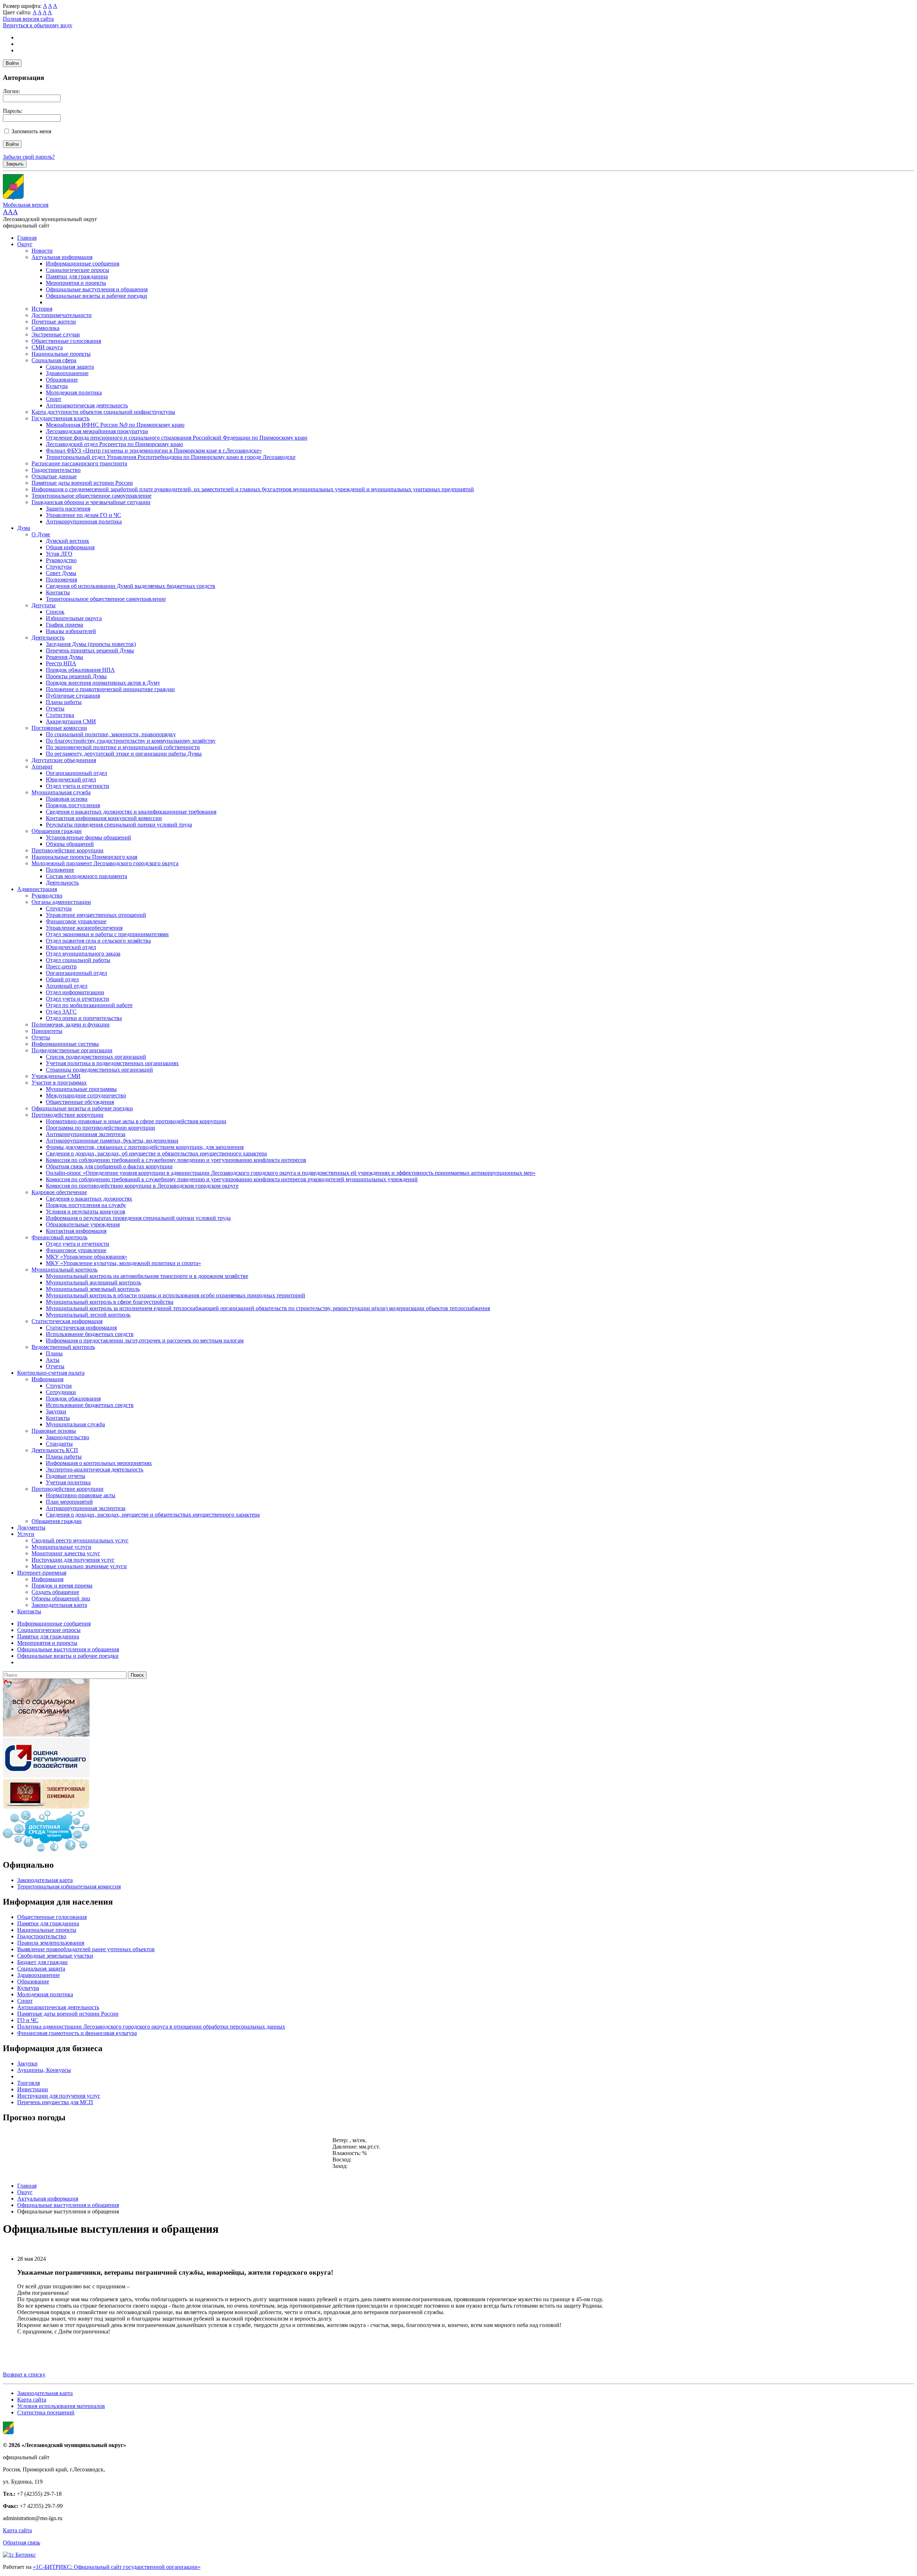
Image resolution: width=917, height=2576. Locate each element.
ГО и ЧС (28, 2020)
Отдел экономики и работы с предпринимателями (107, 934)
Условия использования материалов (61, 2406)
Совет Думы (61, 573)
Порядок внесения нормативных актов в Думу (103, 683)
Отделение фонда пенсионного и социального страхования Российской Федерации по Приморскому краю (177, 438)
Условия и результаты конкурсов (86, 1212)
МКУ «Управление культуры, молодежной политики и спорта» (123, 1263)
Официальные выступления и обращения (97, 289)
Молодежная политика (74, 392)
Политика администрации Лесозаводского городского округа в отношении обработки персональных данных (151, 2027)
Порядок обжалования (73, 1399)
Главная (27, 238)
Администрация (37, 889)
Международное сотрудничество (86, 1095)
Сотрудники (61, 1392)
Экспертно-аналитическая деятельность (95, 1469)
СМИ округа (47, 347)
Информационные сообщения (83, 264)
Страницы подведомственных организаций (99, 1070)
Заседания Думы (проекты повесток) (91, 644)
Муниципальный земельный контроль (93, 1289)
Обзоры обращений (70, 844)
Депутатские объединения (64, 760)
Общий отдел (62, 979)
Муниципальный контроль (64, 1270)
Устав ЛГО (59, 554)
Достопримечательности (62, 315)
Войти (12, 63)
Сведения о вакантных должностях (89, 1199)
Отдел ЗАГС (61, 1012)
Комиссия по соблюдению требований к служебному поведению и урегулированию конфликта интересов (176, 1160)
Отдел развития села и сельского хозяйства (98, 941)
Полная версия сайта (28, 19)
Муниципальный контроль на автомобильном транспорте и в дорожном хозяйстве (147, 1276)
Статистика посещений (46, 2412)
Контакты (58, 592)
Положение (60, 870)
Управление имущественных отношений (96, 915)
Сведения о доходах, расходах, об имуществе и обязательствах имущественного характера (156, 1153)
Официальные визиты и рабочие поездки (97, 296)
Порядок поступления (73, 805)
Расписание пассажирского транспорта (79, 463)
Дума (24, 528)
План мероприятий (69, 1502)
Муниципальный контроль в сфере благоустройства (110, 1302)
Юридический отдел (71, 779)
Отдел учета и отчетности (78, 786)
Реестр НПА (61, 663)
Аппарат (42, 767)
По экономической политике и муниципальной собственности (123, 747)
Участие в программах (59, 1083)
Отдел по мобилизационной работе (89, 1005)
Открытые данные (54, 476)
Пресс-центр (61, 966)
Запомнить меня (31, 131)
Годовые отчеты (66, 1476)
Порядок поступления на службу (86, 1205)
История (42, 309)
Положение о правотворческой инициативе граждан (110, 689)
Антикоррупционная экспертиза (86, 1134)
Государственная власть (61, 418)
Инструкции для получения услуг (73, 1560)
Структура (59, 567)
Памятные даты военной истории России (82, 483)
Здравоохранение (67, 373)
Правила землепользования (51, 1943)
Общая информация (70, 547)
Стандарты (59, 1444)
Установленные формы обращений (88, 837)
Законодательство (68, 1437)
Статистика (60, 715)
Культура (57, 386)
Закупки (56, 1411)
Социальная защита (70, 367)
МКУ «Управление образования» (87, 1257)
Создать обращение (55, 1592)
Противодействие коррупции (68, 850)
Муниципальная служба (61, 792)
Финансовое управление (76, 921)
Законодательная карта (59, 1605)
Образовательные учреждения (83, 1224)
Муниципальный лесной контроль (88, 1315)
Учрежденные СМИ (56, 1076)
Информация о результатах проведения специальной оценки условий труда (138, 1218)
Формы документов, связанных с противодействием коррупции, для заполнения (145, 1147)
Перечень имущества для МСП (55, 2102)
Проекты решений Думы (76, 676)
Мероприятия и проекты (76, 283)
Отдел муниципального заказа (83, 954)
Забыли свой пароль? (29, 157)
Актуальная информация (62, 257)
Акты (53, 1360)
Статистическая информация (67, 1321)
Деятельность (48, 638)
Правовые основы (54, 1431)
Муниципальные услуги (61, 1547)
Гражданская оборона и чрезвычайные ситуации (91, 502)
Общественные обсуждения (80, 1102)
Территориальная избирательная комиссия (69, 1886)
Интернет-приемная (42, 1573)
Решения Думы (64, 657)
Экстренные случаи (56, 334)
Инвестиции (33, 2089)
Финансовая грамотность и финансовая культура (77, 2033)
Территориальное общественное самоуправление (92, 496)
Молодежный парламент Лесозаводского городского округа (105, 863)
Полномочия (61, 580)
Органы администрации (61, 902)
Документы (31, 1528)
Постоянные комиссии (59, 728)
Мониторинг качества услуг (66, 1553)
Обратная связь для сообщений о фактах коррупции (109, 1166)
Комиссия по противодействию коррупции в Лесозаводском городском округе (142, 1186)
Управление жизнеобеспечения (84, 928)
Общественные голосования (66, 341)
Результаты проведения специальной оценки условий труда (119, 825)
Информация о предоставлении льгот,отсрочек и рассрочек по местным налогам (145, 1340)
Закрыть (15, 164)
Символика (45, 328)
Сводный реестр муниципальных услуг (80, 1540)
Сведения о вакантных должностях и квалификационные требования (131, 812)
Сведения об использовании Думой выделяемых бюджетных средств (131, 586)
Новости (42, 251)
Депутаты (44, 605)
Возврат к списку (24, 2374)
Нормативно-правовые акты (81, 1495)
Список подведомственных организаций (96, 1057)
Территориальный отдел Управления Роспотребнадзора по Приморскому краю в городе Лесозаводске (171, 457)
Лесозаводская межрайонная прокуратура (97, 431)
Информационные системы (65, 1044)
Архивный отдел (67, 986)
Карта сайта (32, 2400)
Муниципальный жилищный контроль (93, 1282)
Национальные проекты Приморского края (84, 857)
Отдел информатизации (75, 992)
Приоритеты (47, 1031)
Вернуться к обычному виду (38, 25)
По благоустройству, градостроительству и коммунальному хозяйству (131, 741)
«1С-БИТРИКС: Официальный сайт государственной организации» (117, 2567)
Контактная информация (76, 1231)
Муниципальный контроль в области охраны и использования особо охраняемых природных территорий (176, 1295)
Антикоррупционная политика (84, 521)
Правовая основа (67, 799)
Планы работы (64, 702)
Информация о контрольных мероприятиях (99, 1463)
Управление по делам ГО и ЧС (83, 515)
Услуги (26, 1534)
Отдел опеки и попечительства (84, 1018)
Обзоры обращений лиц (61, 1598)
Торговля (28, 2083)
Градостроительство (56, 470)
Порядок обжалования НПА (80, 670)
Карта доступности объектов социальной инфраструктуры (103, 412)
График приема (64, 625)
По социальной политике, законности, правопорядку (111, 734)
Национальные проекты (61, 354)
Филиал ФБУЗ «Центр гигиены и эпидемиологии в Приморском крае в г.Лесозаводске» (154, 451)
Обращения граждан (57, 831)
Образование (62, 380)
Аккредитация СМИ (71, 721)
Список (55, 612)
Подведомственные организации (72, 1050)
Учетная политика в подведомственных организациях (112, 1063)
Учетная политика (68, 1482)
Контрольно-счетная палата (51, 1373)
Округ (25, 244)
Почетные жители (54, 322)
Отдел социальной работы (78, 960)
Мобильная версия (26, 205)
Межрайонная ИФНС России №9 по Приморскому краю (115, 425)
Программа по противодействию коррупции (100, 1128)
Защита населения (68, 509)
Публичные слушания (73, 696)
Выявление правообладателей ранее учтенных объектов (86, 1949)
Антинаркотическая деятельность (87, 405)
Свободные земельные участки (55, 1956)
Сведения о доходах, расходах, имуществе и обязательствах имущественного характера (153, 1515)
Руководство (61, 560)
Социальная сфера (54, 360)
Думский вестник (68, 541)
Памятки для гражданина (77, 276)
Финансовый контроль (59, 1237)
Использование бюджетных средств (90, 1334)
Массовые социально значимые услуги (79, 1566)
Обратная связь (21, 2543)
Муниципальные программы (81, 1089)
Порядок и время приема (62, 1586)
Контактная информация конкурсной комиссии (104, 818)
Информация (47, 1379)
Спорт (54, 399)
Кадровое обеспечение (59, 1192)
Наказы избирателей (71, 631)
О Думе (41, 534)
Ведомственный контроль (63, 1347)
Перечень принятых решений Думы (90, 650)
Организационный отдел (76, 773)
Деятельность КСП (55, 1450)
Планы (54, 1353)
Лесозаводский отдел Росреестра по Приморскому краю (114, 444)
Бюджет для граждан (42, 1962)
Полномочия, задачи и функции (71, 1024)
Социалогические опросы (78, 270)
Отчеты (55, 708)
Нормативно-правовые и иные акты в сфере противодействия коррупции (136, 1121)
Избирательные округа (74, 618)
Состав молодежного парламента (87, 876)
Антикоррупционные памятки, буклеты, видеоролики (112, 1141)
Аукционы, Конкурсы (44, 2070)
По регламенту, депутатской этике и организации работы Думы (124, 754)
